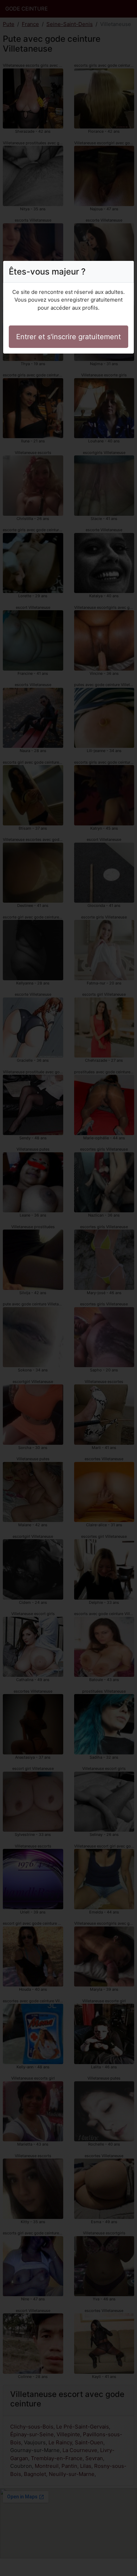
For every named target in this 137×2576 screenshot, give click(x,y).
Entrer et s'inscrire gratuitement (68, 337)
